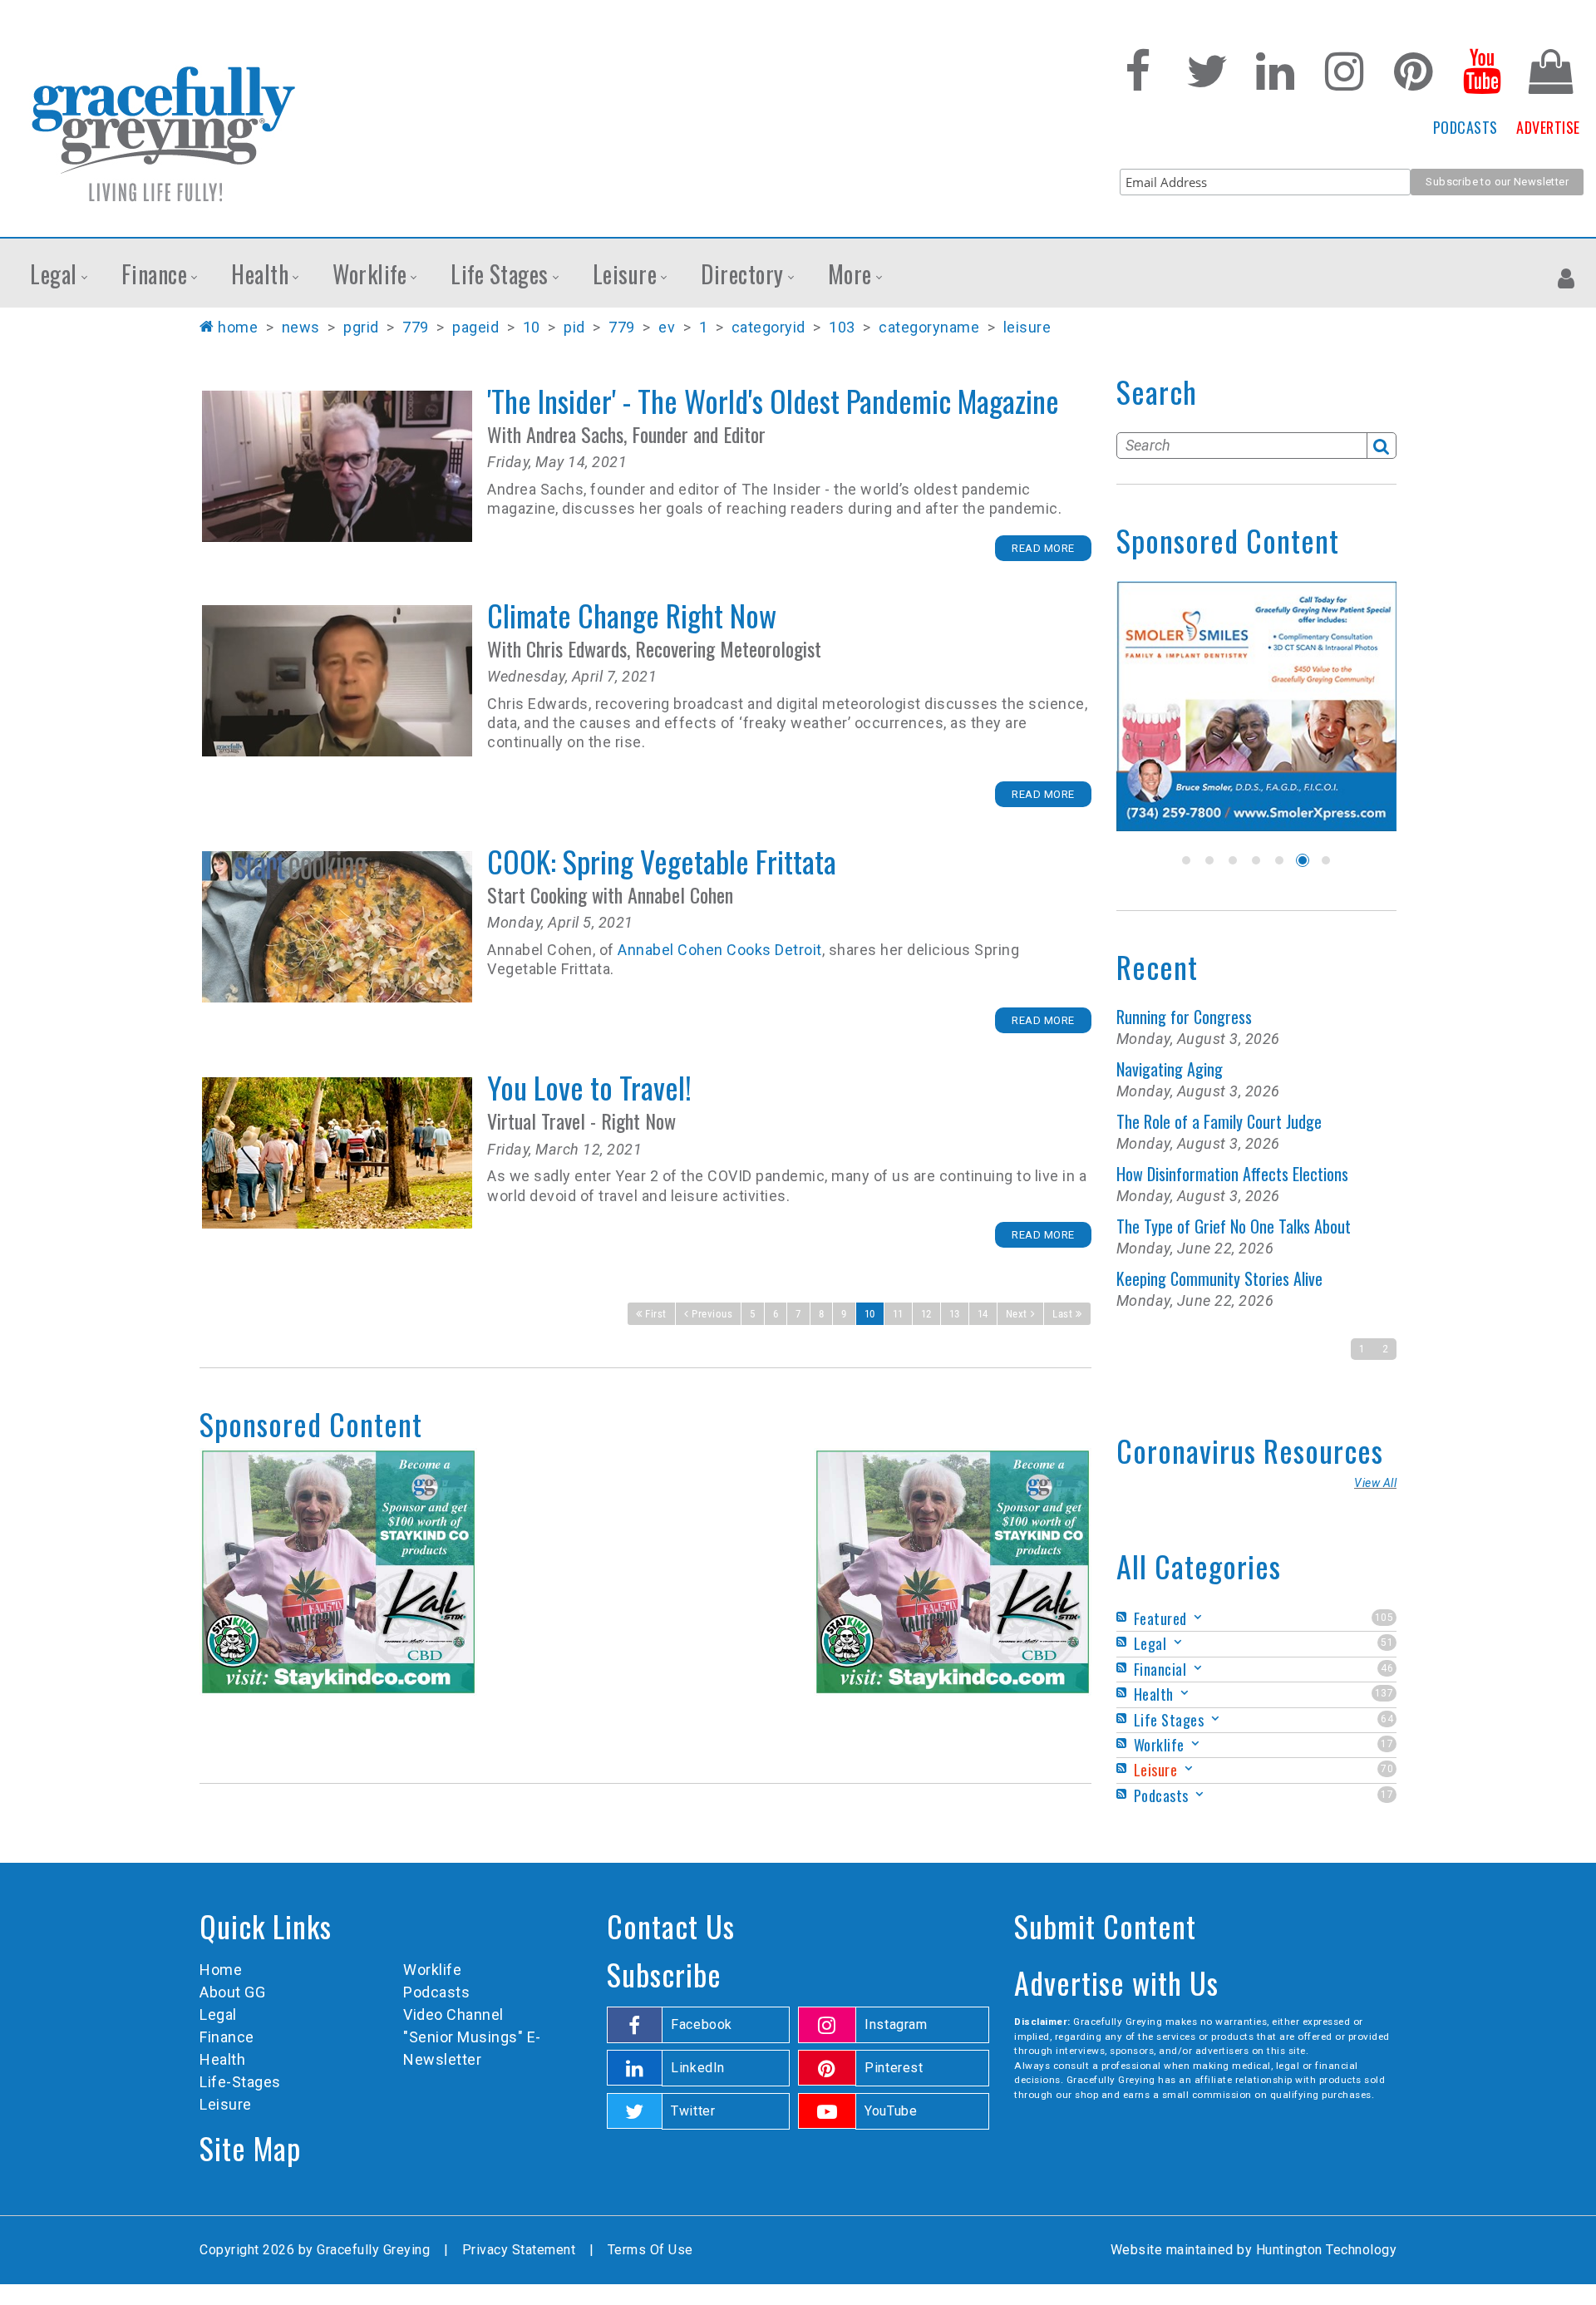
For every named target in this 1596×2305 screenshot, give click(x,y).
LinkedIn (698, 2068)
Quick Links (266, 1926)
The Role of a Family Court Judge (1219, 1121)
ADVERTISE (1548, 127)
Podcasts (436, 1992)
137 (1384, 1693)
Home (238, 327)
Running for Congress (1184, 1017)
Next (1017, 1314)
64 (1387, 1719)
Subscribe (664, 1974)
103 (842, 327)
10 (532, 327)
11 (898, 1314)
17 (1387, 1744)
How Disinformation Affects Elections (1232, 1174)
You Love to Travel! (337, 1153)
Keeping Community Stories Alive (1219, 1278)
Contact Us (671, 1926)
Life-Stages (240, 2082)
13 (955, 1314)
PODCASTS (1465, 127)
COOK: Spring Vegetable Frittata (337, 927)
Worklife (432, 1970)
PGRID (361, 327)
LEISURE (1027, 327)
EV (667, 327)
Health (222, 2059)
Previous (712, 1314)
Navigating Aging (1170, 1069)
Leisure (226, 2104)
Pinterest (894, 2068)
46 (1387, 1668)
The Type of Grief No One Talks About (1234, 1226)
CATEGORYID (768, 327)
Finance (227, 2037)
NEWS (301, 327)
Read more (1043, 548)
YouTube (891, 2111)
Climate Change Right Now (337, 681)
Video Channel (453, 2014)
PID (574, 327)
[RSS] (1124, 1617)
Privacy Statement (519, 2250)
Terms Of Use (650, 2250)
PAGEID (475, 327)
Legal (218, 2014)
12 (926, 1314)
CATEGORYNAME (929, 327)
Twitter (693, 2111)
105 (1384, 1618)
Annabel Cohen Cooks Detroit (720, 950)
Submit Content (1105, 1926)
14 (983, 1314)
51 (1387, 1643)
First (656, 1314)
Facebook (702, 2024)
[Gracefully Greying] (163, 133)
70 (1387, 1769)
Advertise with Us (1116, 1982)
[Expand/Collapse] (1198, 1617)
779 (416, 327)
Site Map (250, 2147)
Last (1062, 1314)
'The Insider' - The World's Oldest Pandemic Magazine (337, 466)
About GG (232, 1992)
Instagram (896, 2024)
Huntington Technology (1327, 2250)
